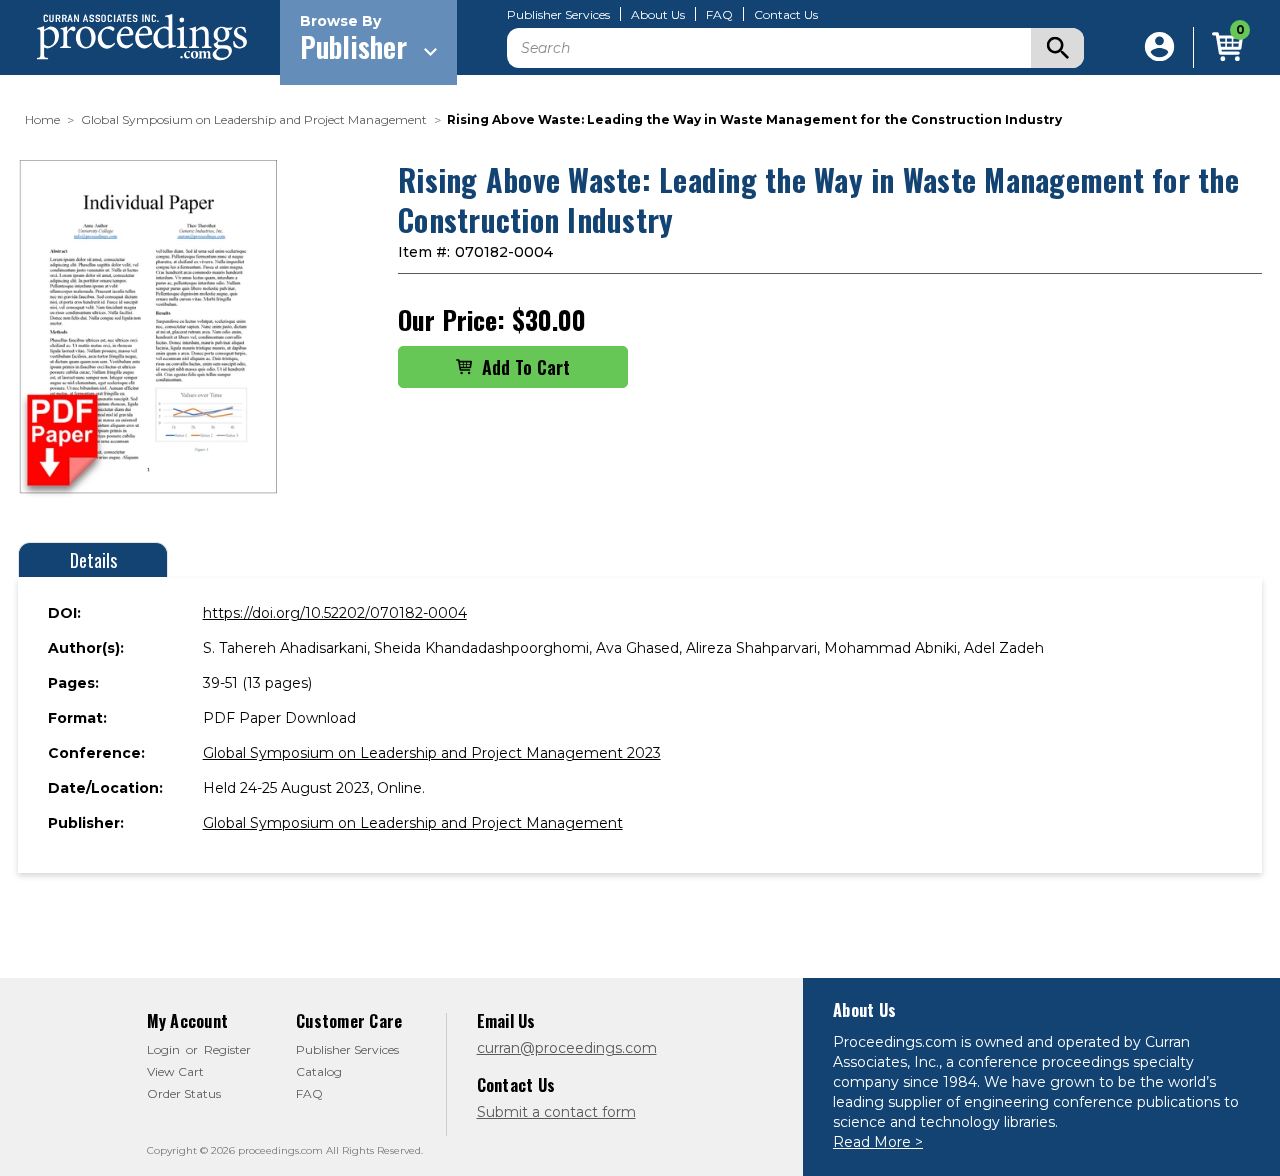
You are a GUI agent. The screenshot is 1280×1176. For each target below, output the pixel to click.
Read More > (878, 1142)
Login (163, 1049)
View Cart (175, 1071)
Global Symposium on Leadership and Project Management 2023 (432, 753)
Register (227, 1049)
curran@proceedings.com (567, 1048)
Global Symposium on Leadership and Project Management (413, 823)
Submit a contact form (556, 1112)
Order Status (184, 1093)
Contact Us (786, 15)
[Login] (1159, 47)
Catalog (319, 1071)
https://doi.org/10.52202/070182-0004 (335, 613)
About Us (658, 15)
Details (93, 560)
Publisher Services (558, 15)
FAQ (719, 15)
